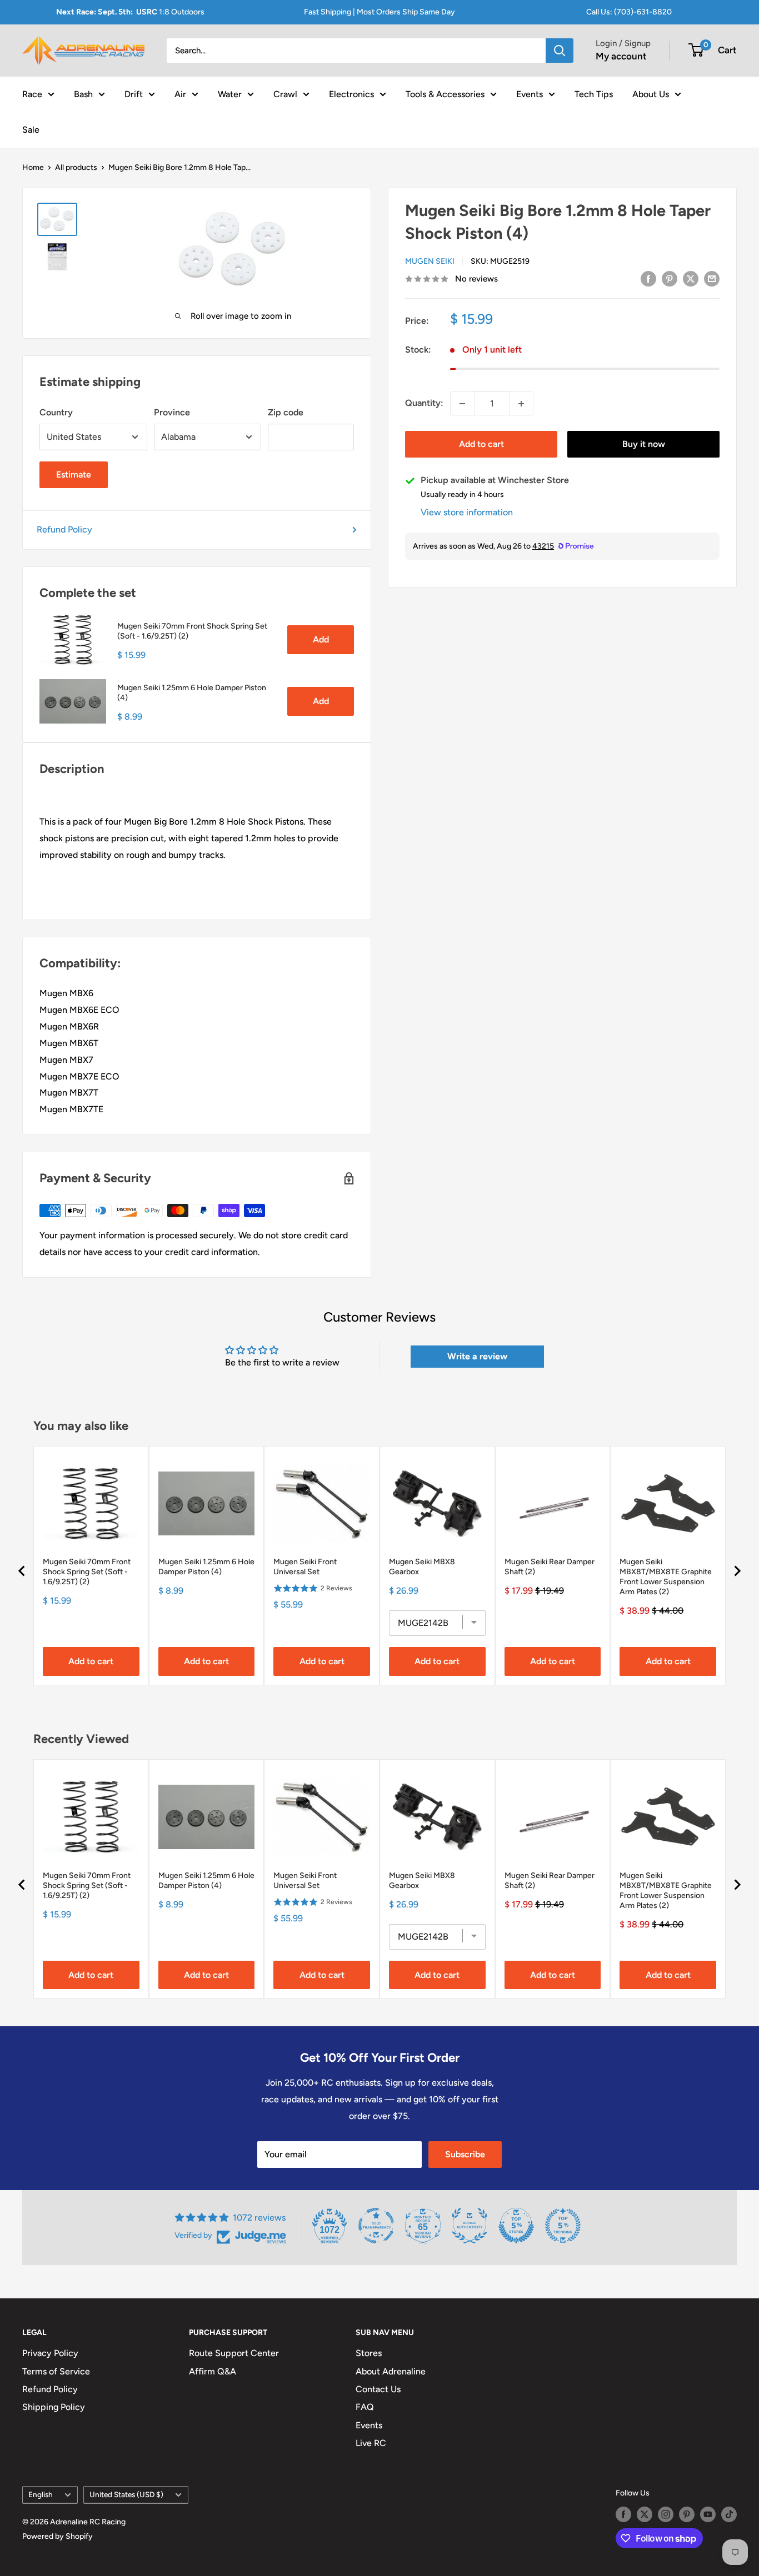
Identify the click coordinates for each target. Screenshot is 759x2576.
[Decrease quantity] (462, 404)
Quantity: (424, 403)
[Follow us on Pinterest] (687, 2514)
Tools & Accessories (445, 94)
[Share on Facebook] (648, 278)
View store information (467, 513)
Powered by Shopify (58, 2536)
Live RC (371, 2443)
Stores (369, 2353)
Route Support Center (234, 2353)
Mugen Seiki (430, 261)
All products (76, 167)
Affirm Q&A (213, 2371)
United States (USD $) (126, 2494)
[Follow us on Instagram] (666, 2514)
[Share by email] (712, 278)
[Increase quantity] (521, 404)
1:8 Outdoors (130, 12)
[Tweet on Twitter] (691, 278)
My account (621, 56)
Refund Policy (64, 529)
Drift (134, 94)
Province (172, 412)
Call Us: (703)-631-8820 (629, 12)
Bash (83, 94)
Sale (31, 129)
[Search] (560, 51)
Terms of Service (56, 2371)
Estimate (74, 474)
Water (230, 94)
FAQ (365, 2407)
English (41, 2494)
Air (180, 94)
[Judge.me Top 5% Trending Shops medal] (563, 2226)
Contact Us (378, 2389)
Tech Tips (594, 94)
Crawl (285, 94)
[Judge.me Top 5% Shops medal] (516, 2226)
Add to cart (481, 445)
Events (530, 94)
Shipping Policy (54, 2407)
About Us (651, 94)
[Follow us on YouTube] (708, 2514)
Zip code (286, 412)
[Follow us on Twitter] (645, 2514)
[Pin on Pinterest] (670, 278)
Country (56, 412)
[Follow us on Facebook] (623, 2514)
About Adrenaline (391, 2371)
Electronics (351, 94)
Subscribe (465, 2154)
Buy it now (644, 445)
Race (32, 94)
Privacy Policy (50, 2353)
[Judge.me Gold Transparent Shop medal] (376, 2226)
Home (33, 167)
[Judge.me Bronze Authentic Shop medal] (470, 2226)
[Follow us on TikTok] (729, 2514)
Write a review (477, 1356)
